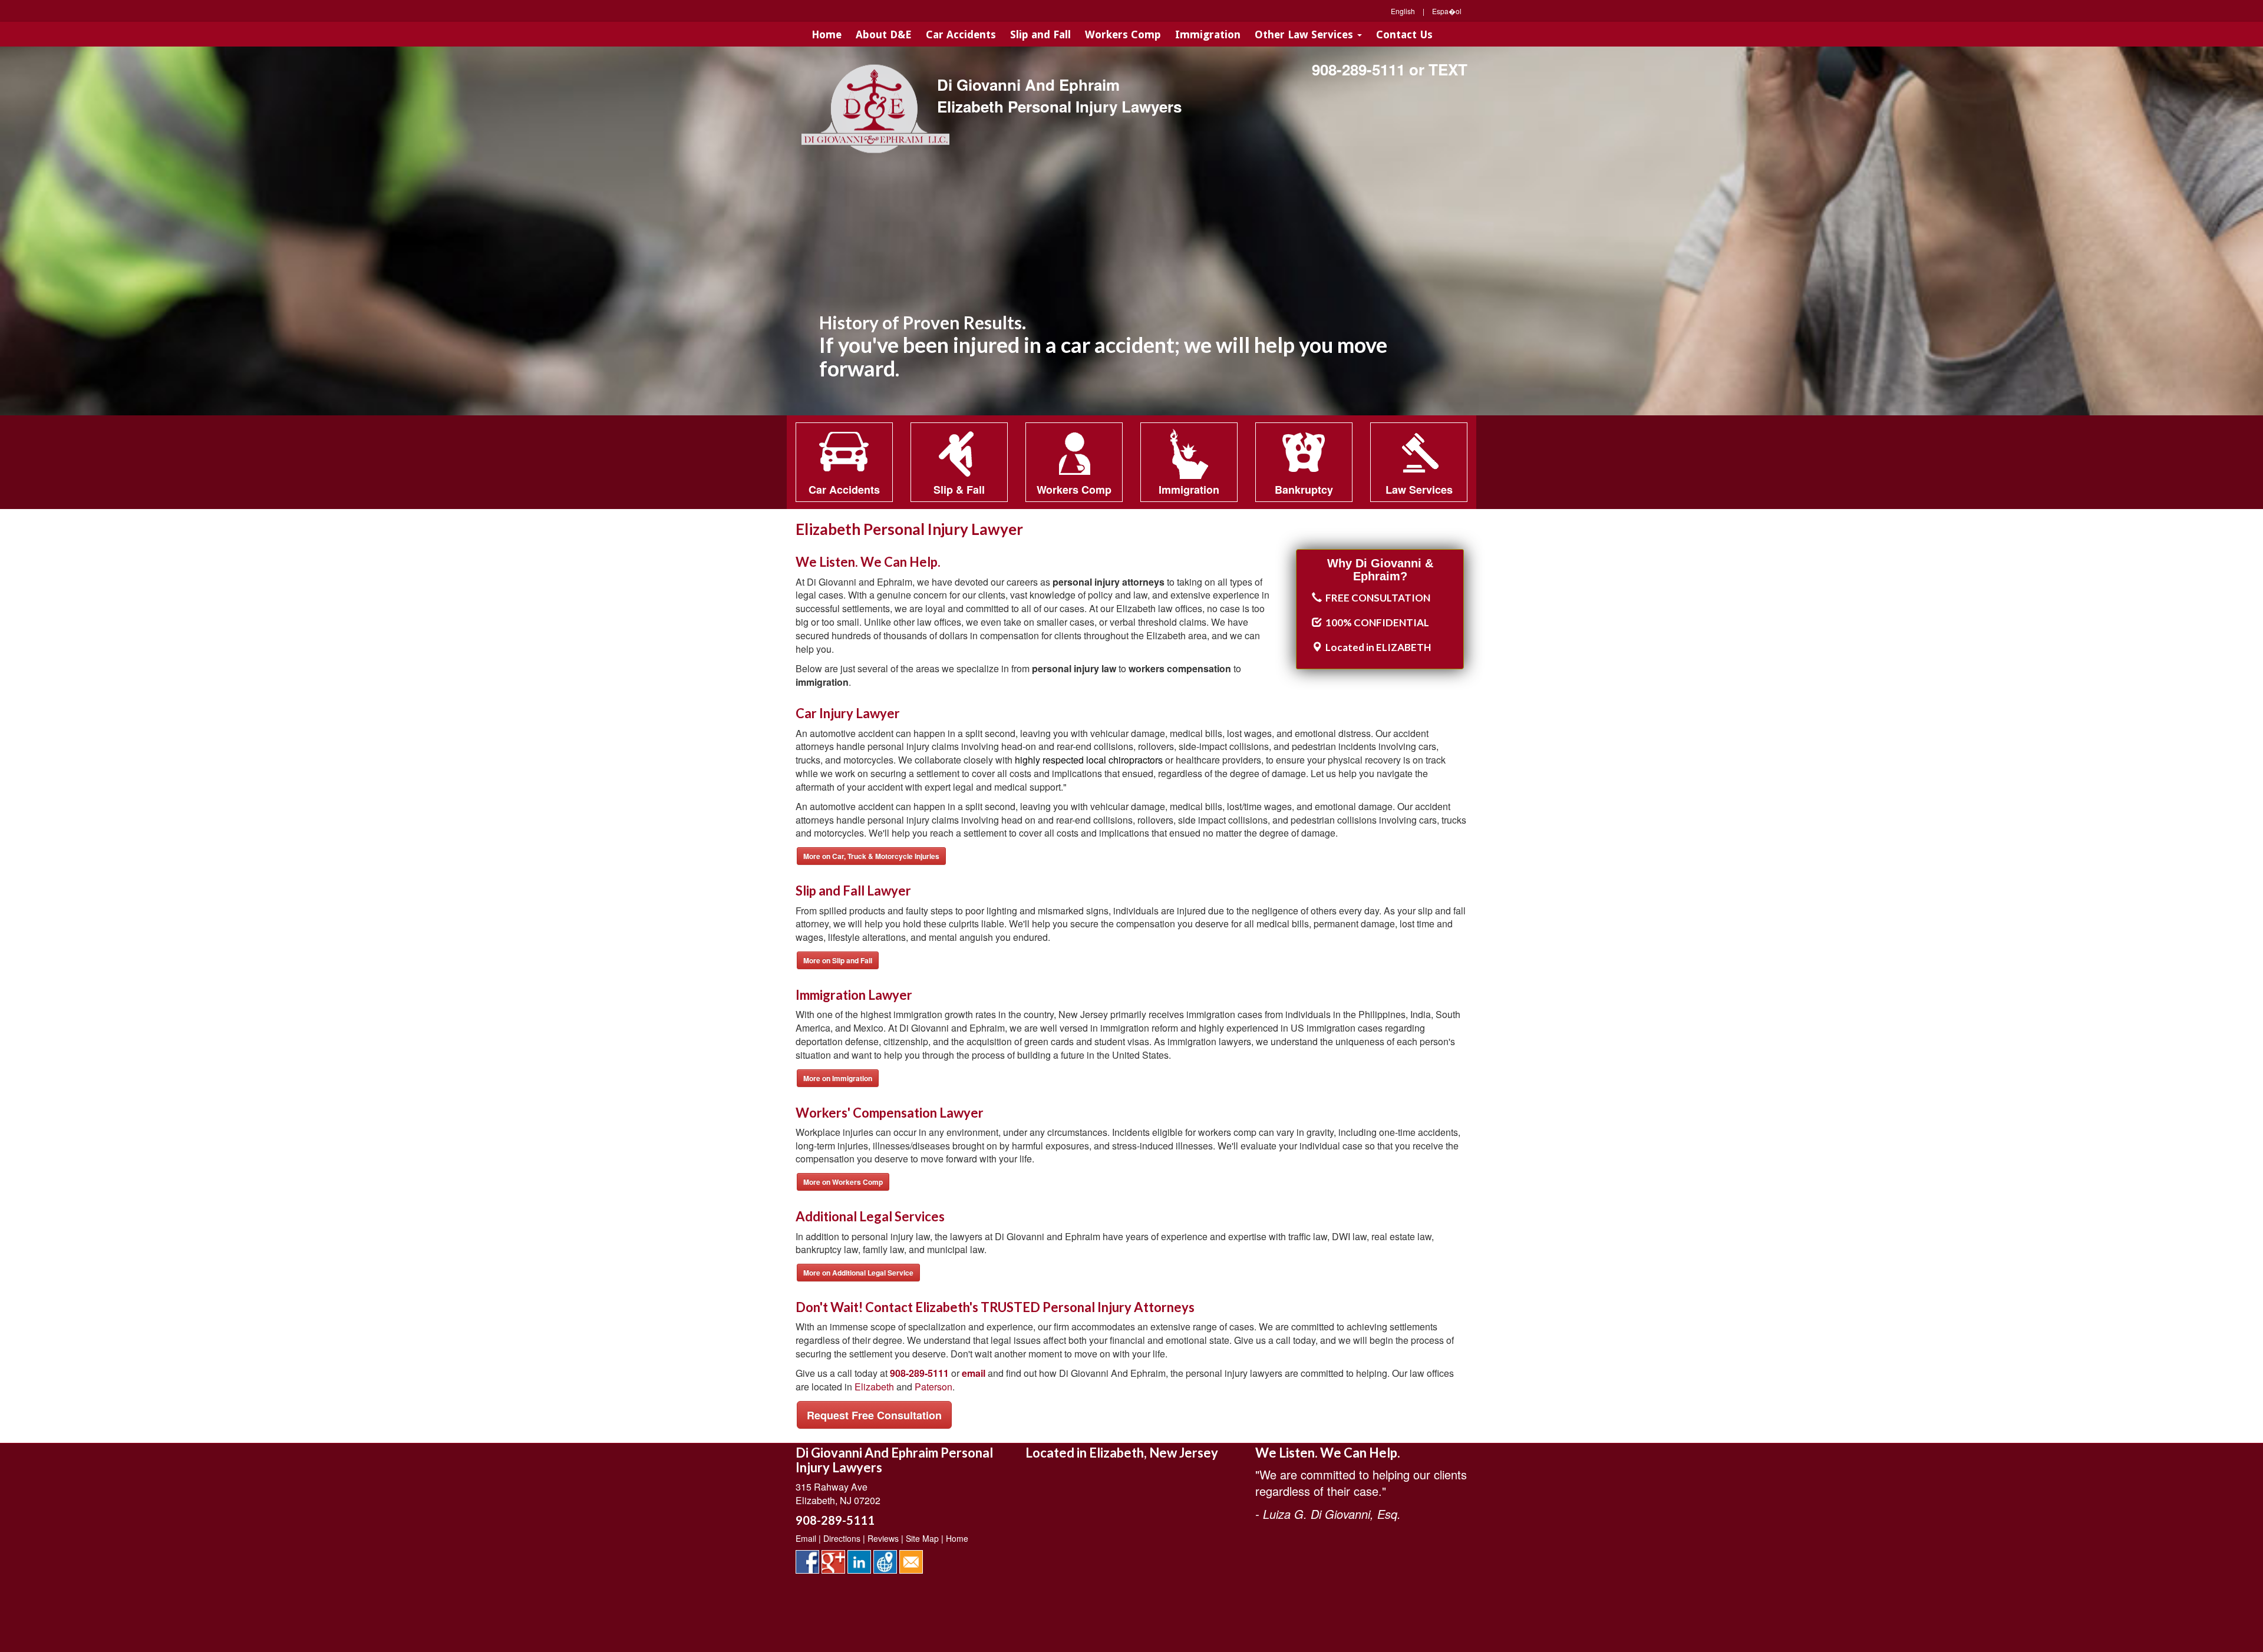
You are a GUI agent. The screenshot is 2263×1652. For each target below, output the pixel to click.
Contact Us (1404, 34)
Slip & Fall (959, 490)
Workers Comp (1123, 34)
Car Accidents (961, 34)
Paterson (933, 1387)
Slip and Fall (1040, 34)
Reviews (883, 1538)
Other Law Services (1305, 34)
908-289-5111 (1358, 69)
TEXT (1448, 69)
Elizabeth (874, 1387)
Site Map (922, 1538)
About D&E (884, 34)
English (1403, 11)
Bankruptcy (1304, 490)
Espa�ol (1447, 11)
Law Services (1419, 490)
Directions (842, 1538)
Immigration (1208, 34)
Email (806, 1538)
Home (827, 34)
